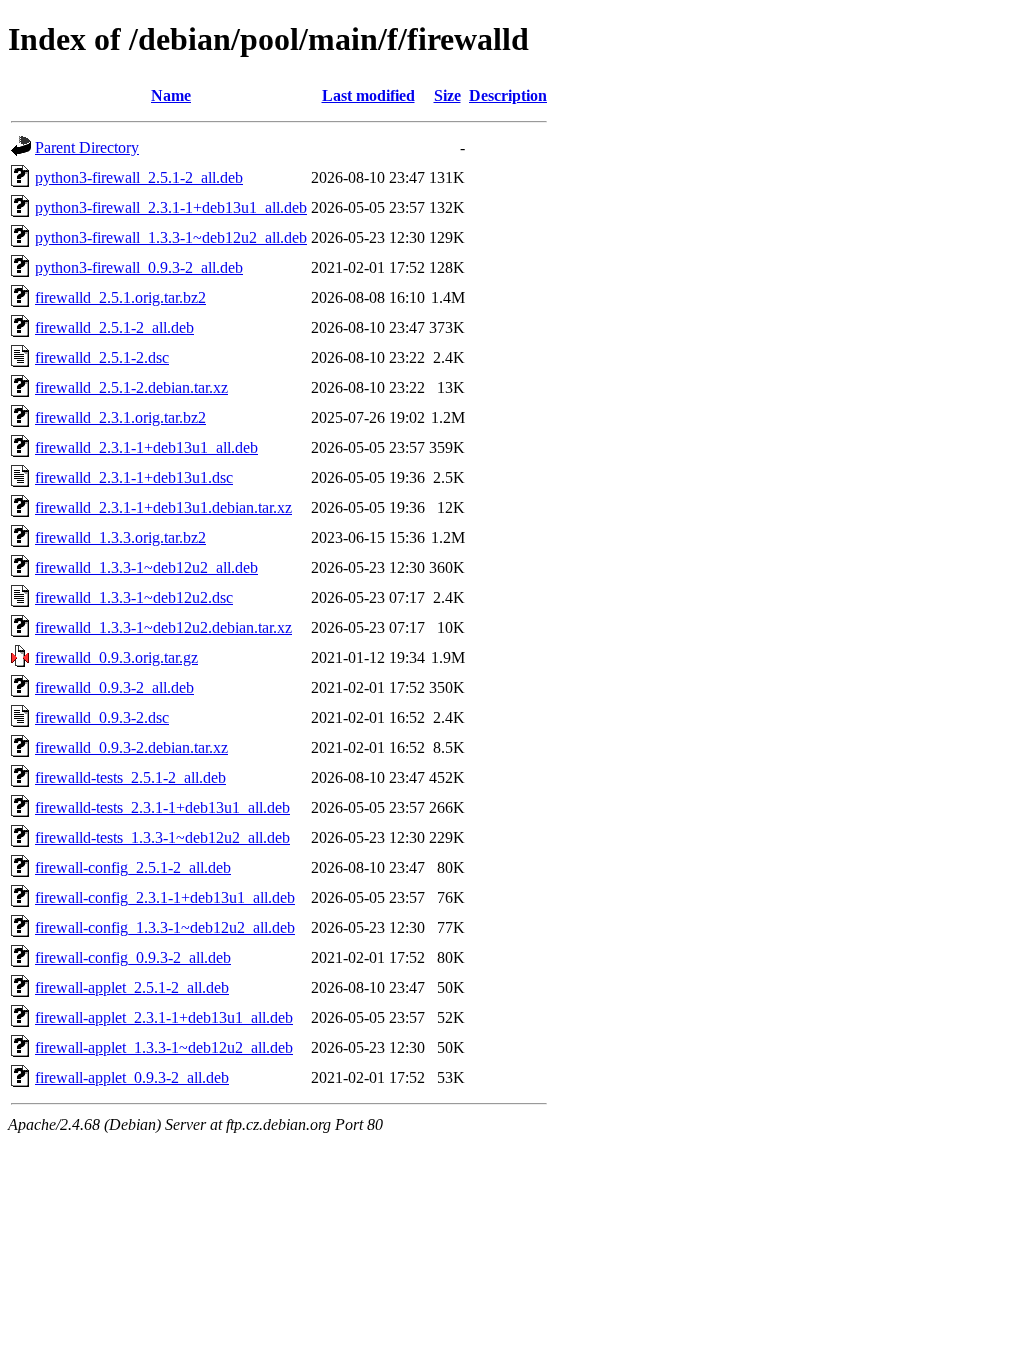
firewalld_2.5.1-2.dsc (102, 357)
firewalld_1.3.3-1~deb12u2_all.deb (146, 567)
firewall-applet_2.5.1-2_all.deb (132, 987)
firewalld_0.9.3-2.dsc (102, 717)
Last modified (368, 95)
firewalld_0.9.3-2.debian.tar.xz (131, 747)
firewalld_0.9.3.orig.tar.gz (116, 657)
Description (508, 95)
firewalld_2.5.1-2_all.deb (114, 327)
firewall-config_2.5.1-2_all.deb (133, 867)
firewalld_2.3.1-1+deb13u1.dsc (134, 477)
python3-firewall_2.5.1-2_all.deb (139, 177)
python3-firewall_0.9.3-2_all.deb (139, 267)
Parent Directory (87, 147)
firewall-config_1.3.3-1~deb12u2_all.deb (165, 927)
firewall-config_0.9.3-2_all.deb (133, 957)
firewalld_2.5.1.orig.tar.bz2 (120, 297)
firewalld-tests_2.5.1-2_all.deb (130, 777)
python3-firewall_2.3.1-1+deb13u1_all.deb (171, 207)
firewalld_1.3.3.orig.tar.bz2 (120, 537)
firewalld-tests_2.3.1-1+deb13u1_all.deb (162, 807)
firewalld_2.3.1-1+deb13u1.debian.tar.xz (163, 507)
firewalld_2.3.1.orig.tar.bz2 (120, 417)
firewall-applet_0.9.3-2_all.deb (132, 1077)
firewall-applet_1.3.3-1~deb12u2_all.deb (164, 1047)
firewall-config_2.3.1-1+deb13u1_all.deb (165, 897)
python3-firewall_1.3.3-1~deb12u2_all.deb (171, 237)
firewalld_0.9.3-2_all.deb (114, 687)
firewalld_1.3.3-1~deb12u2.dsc (134, 597)
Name (171, 95)
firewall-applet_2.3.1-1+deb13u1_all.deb (164, 1017)
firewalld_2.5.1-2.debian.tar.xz (131, 387)
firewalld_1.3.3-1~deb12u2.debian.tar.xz (163, 627)
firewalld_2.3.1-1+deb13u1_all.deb (146, 447)
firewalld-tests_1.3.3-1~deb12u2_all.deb (162, 837)
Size (447, 95)
